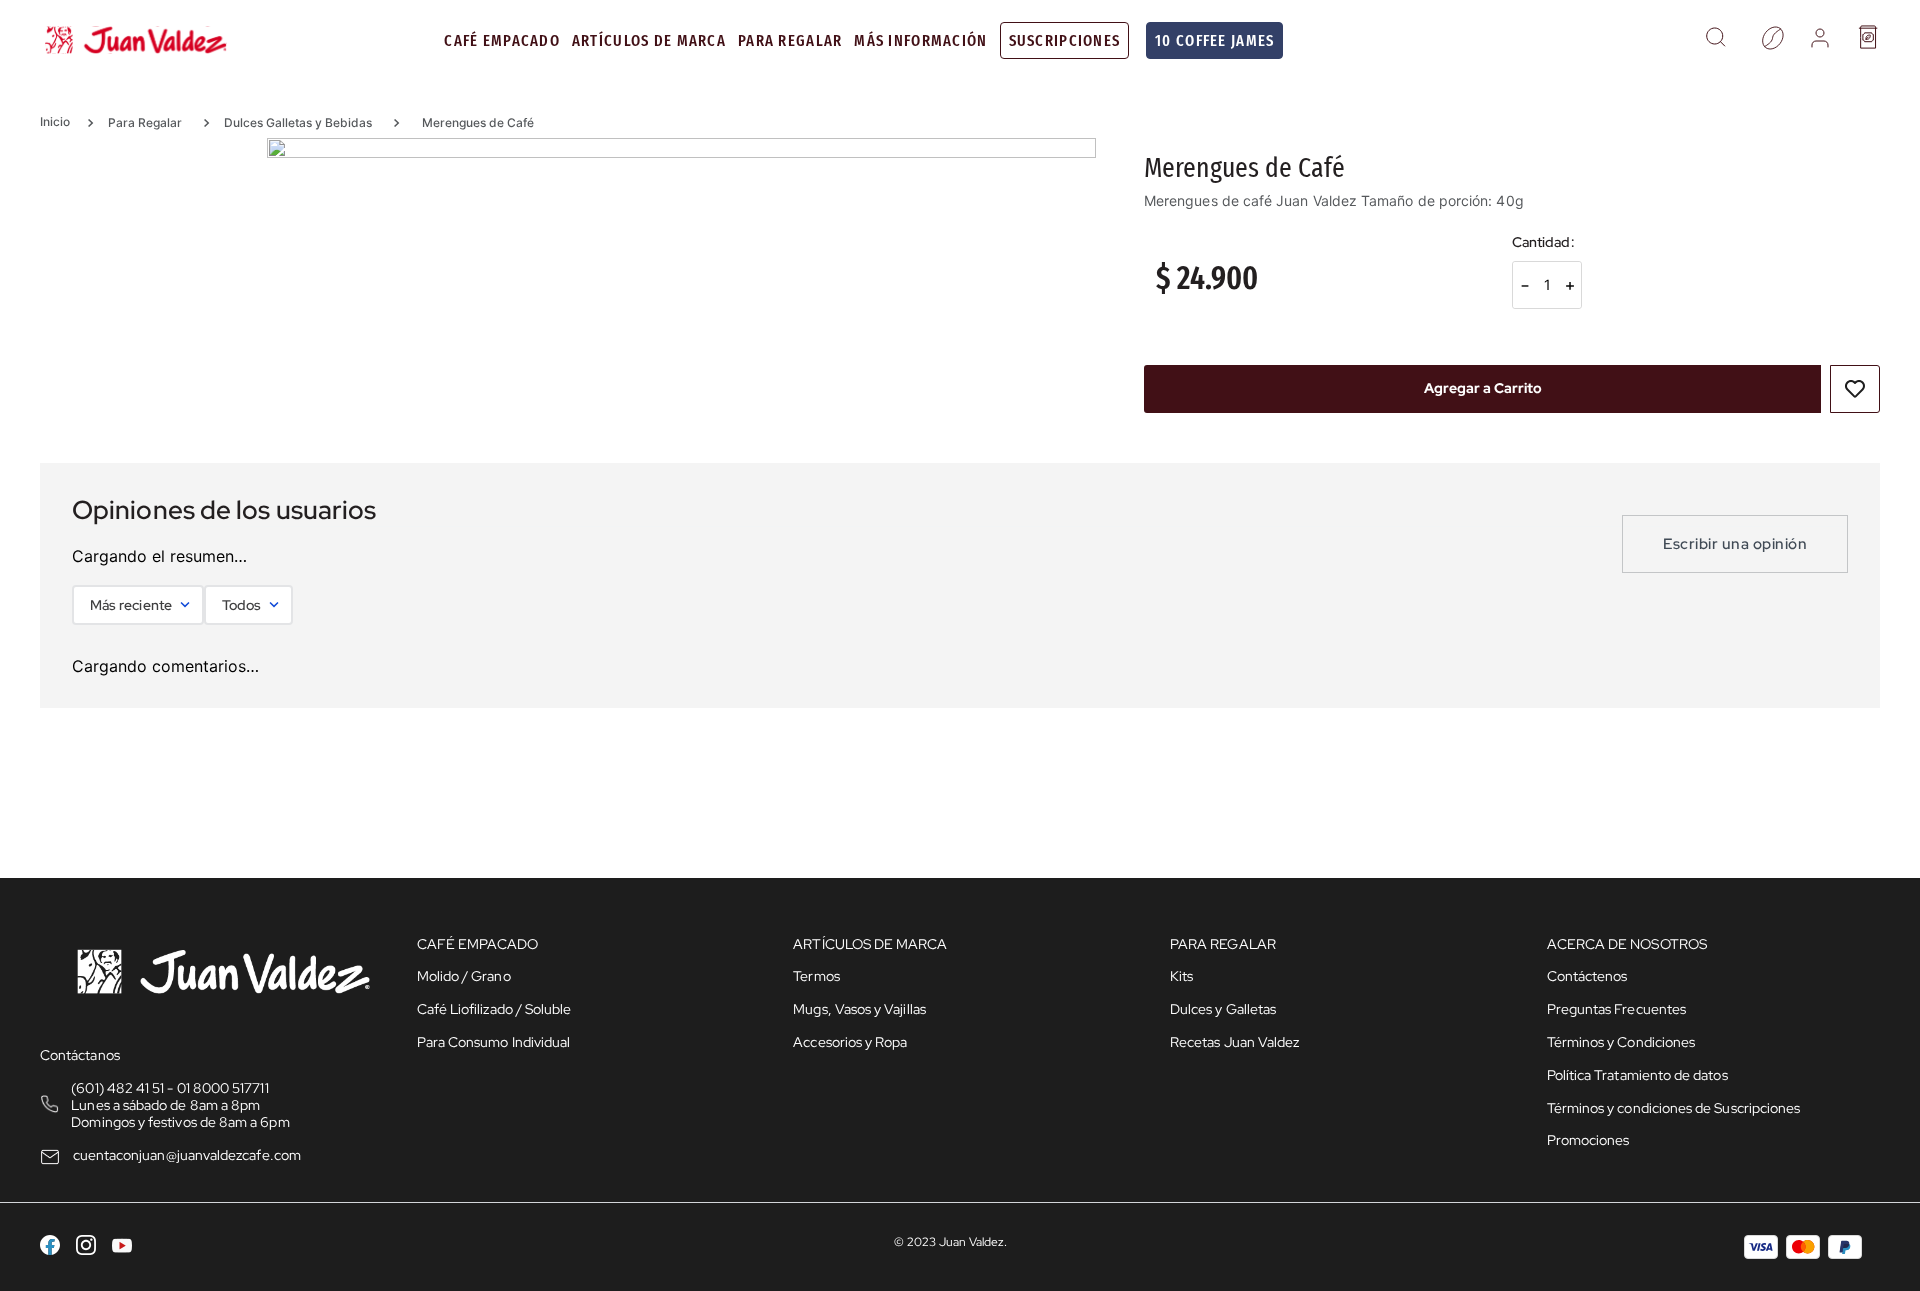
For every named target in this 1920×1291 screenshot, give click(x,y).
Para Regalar (145, 123)
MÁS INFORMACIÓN (920, 40)
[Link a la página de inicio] (61, 122)
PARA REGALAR (790, 40)
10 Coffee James (1214, 40)
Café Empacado (502, 40)
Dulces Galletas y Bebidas (298, 123)
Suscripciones (1065, 40)
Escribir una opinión (1735, 544)
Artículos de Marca (649, 40)
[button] (1715, 40)
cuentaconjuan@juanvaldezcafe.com (187, 1155)
